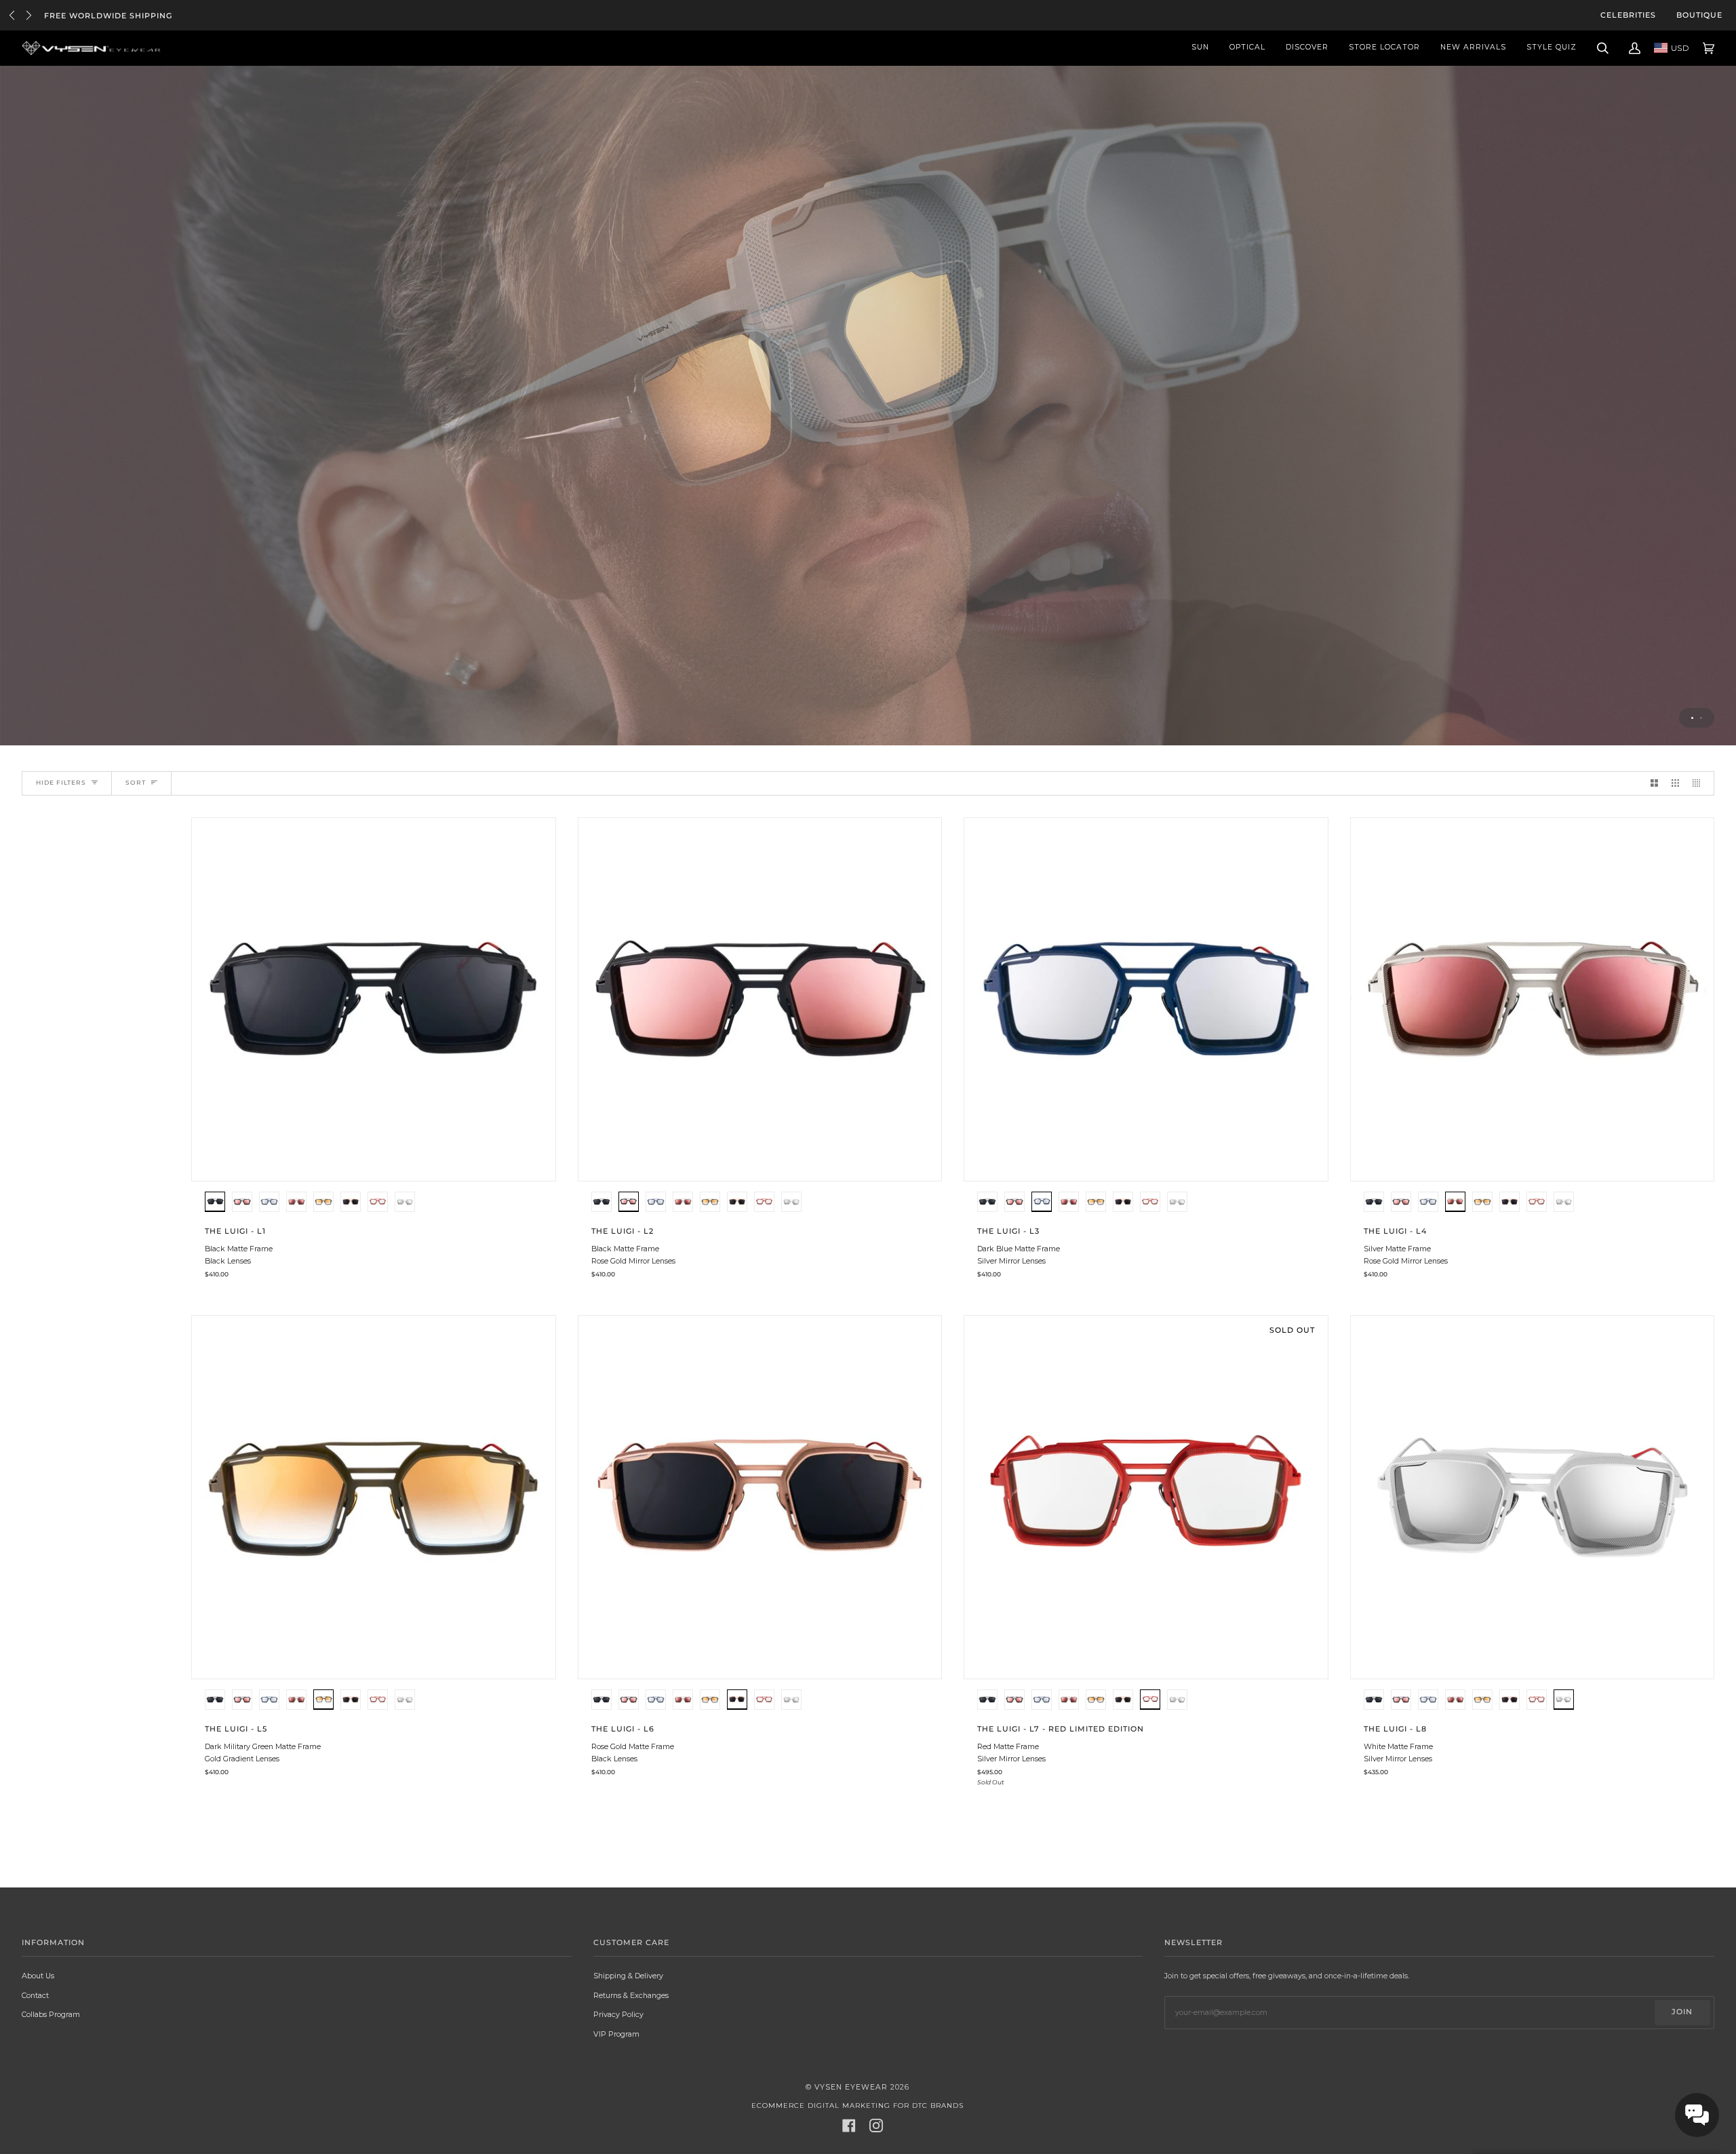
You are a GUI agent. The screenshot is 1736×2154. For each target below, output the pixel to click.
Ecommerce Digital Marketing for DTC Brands (857, 2106)
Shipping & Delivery (628, 1976)
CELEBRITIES (1628, 15)
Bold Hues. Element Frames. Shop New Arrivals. (165, 16)
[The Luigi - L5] (374, 1497)
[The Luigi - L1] (374, 1000)
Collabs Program (51, 2014)
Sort (136, 782)
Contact (35, 1995)
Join (1682, 2012)
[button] (215, 1203)
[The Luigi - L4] (1533, 1000)
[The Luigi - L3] (1146, 1000)
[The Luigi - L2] (760, 1000)
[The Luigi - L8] (1533, 1497)
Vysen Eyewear (851, 2087)
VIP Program (616, 2034)
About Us (38, 1976)
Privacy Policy (618, 2014)
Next (29, 15)
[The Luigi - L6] (760, 1497)
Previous (12, 15)
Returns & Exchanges (631, 1995)
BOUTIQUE (1699, 15)
